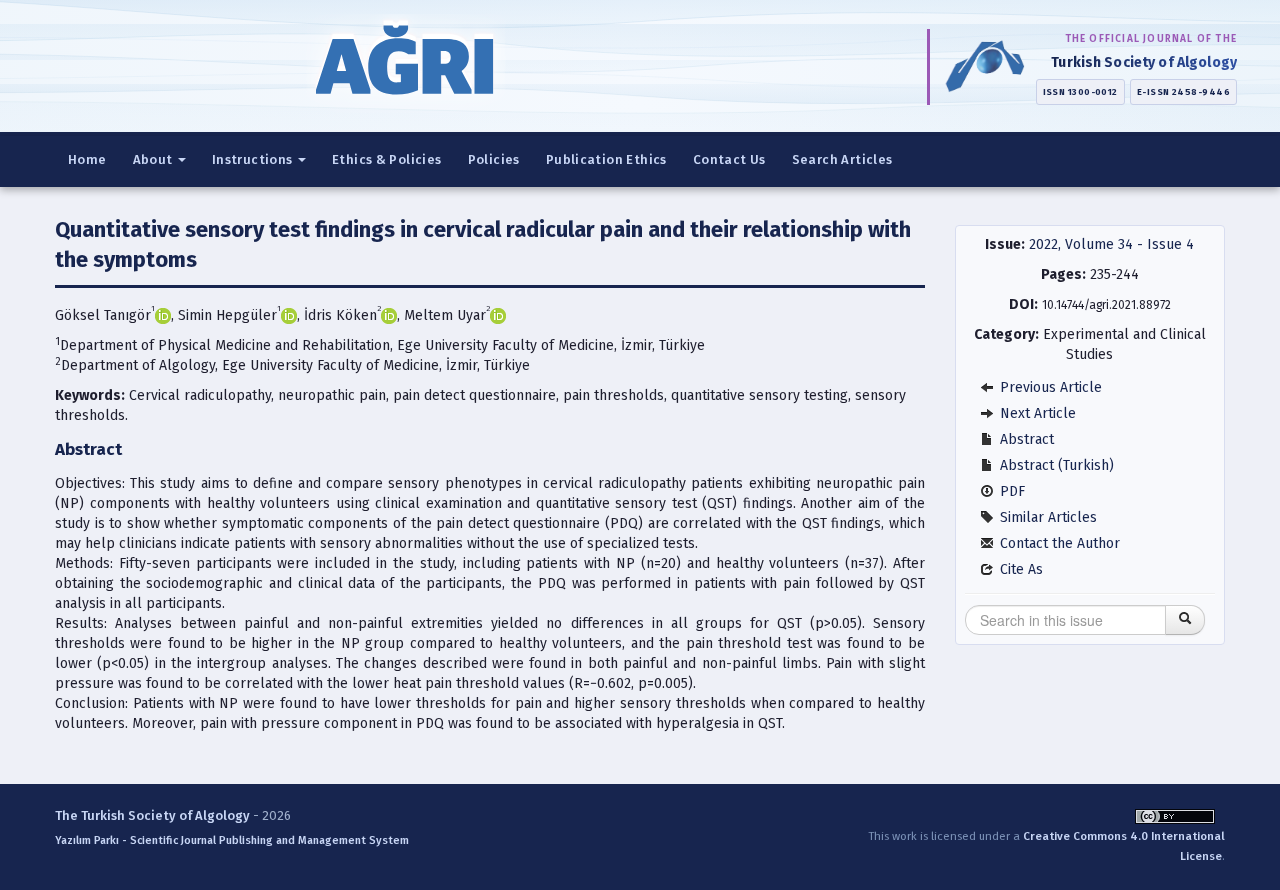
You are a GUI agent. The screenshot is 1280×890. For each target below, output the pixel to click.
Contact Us (729, 159)
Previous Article (1049, 387)
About (154, 159)
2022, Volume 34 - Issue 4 (1111, 244)
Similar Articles (1046, 517)
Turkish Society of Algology (1144, 62)
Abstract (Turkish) (1055, 465)
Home (87, 159)
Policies (494, 159)
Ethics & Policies (387, 159)
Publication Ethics (606, 159)
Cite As (1019, 569)
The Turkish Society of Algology (152, 815)
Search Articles (842, 159)
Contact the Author (1058, 543)
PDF (1010, 491)
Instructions (254, 159)
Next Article (1036, 413)
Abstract (1025, 439)
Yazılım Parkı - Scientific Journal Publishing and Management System (232, 840)
